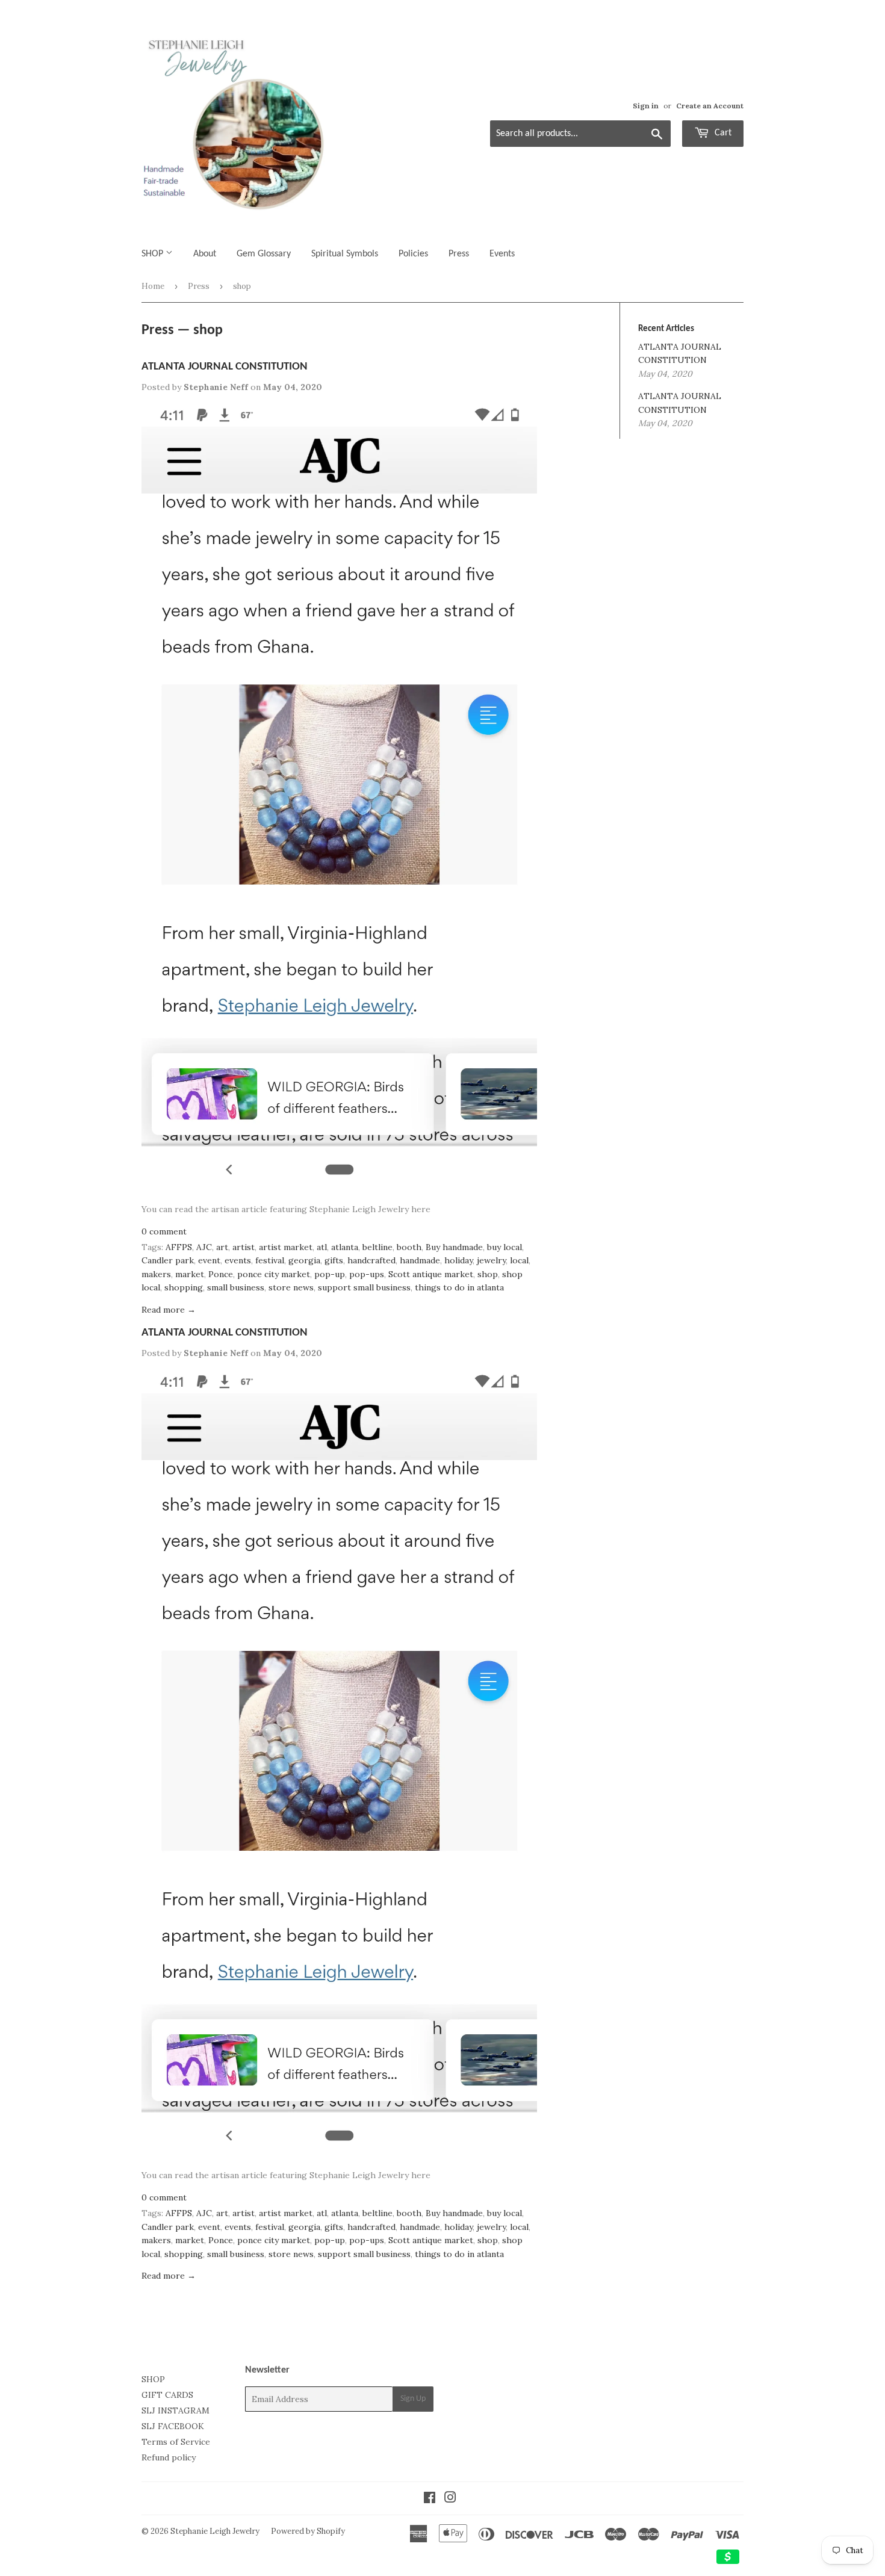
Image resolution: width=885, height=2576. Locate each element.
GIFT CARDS (167, 2395)
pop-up (330, 1274)
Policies (413, 254)
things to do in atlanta (459, 1287)
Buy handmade (454, 1247)
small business (236, 1287)
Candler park (168, 1260)
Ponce (221, 1274)
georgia (304, 1260)
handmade (420, 1260)
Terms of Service (176, 2442)
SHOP (154, 254)
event (209, 1260)
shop (488, 1274)
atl (322, 1247)
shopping (184, 1287)
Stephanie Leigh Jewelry (215, 2531)
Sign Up (413, 2399)
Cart (722, 133)
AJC (204, 1247)
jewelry (491, 1260)
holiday (458, 1260)
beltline (377, 1247)
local (519, 1260)
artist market (286, 1247)
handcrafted (371, 1260)
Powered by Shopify (308, 2531)
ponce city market (274, 1274)
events (238, 1260)
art (222, 1247)
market (190, 1274)
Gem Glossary (264, 254)
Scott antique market (431, 1274)
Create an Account (710, 106)
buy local (505, 1247)
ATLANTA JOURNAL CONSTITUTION (225, 367)
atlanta (345, 1247)
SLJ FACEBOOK (173, 2426)
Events (502, 254)
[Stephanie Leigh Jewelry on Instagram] (450, 2499)
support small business (364, 1287)
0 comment (164, 1231)
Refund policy (169, 2457)
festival (270, 1260)
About (205, 254)
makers (156, 1274)
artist (244, 1247)
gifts (334, 1260)
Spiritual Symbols (345, 254)
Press (459, 254)
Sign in (646, 106)
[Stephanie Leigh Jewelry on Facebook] (430, 2499)
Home (153, 286)
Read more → (169, 1310)
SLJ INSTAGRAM (175, 2410)
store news (291, 1287)
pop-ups (367, 1274)
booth (409, 1247)
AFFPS (179, 1247)
